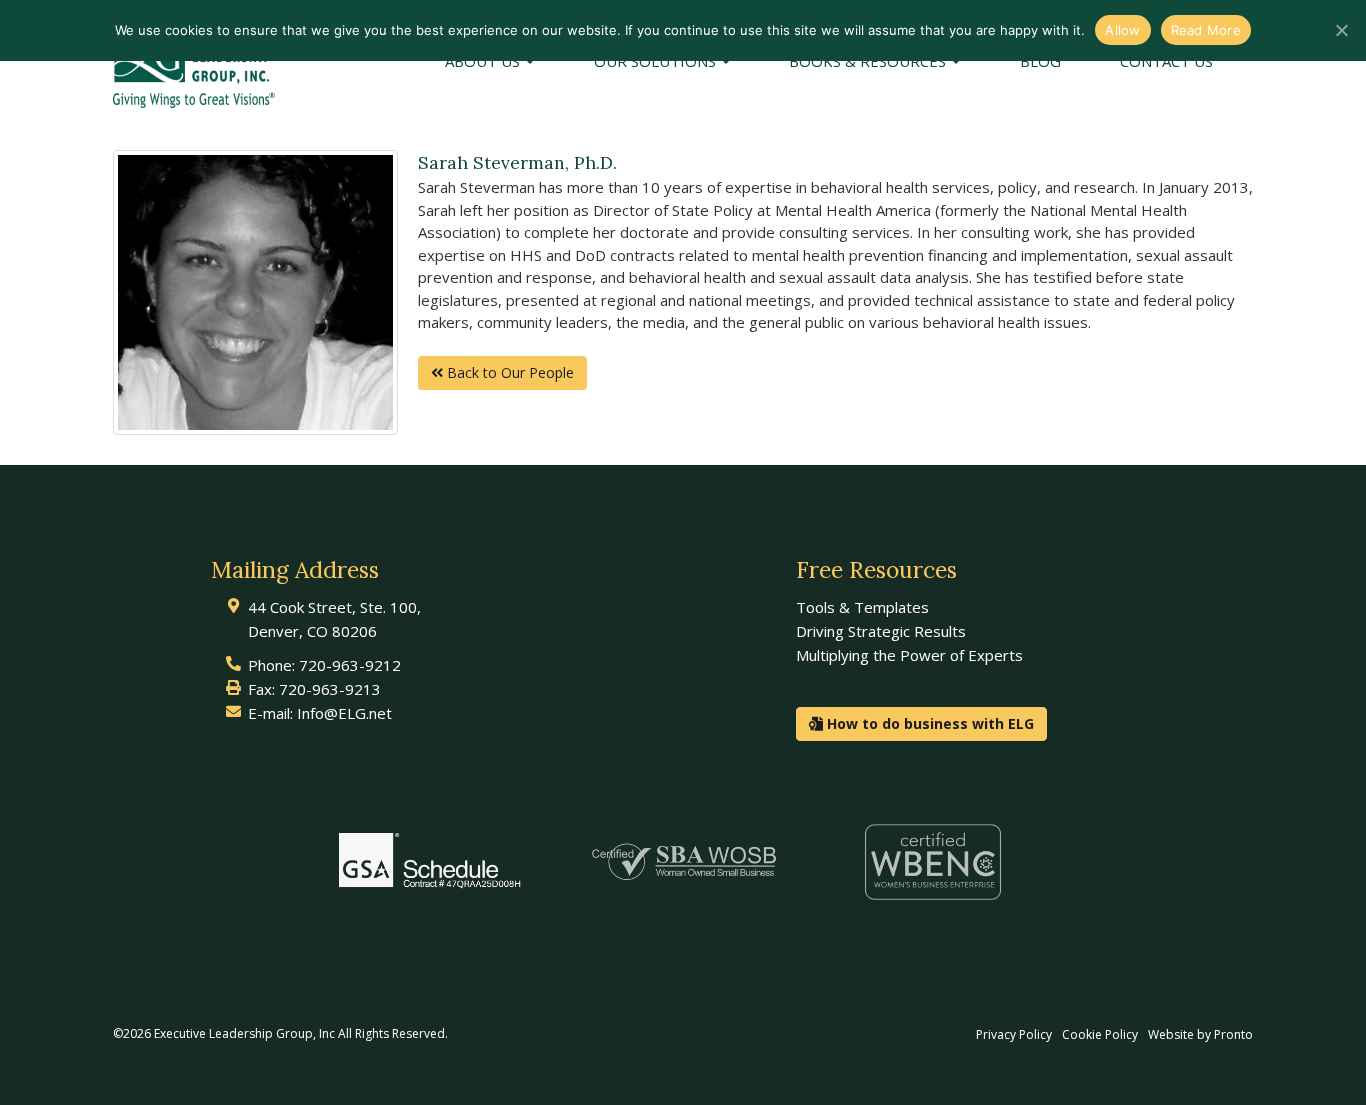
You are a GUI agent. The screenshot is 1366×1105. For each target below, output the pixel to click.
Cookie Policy (1100, 1034)
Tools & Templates (862, 607)
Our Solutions (657, 61)
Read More (1206, 30)
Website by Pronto (1200, 1034)
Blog (1040, 61)
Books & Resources (869, 61)
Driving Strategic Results (881, 631)
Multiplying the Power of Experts (909, 655)
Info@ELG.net (344, 713)
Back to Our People (508, 372)
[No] (1341, 30)
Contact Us (1166, 61)
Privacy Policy (1014, 1034)
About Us (484, 61)
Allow (1122, 30)
